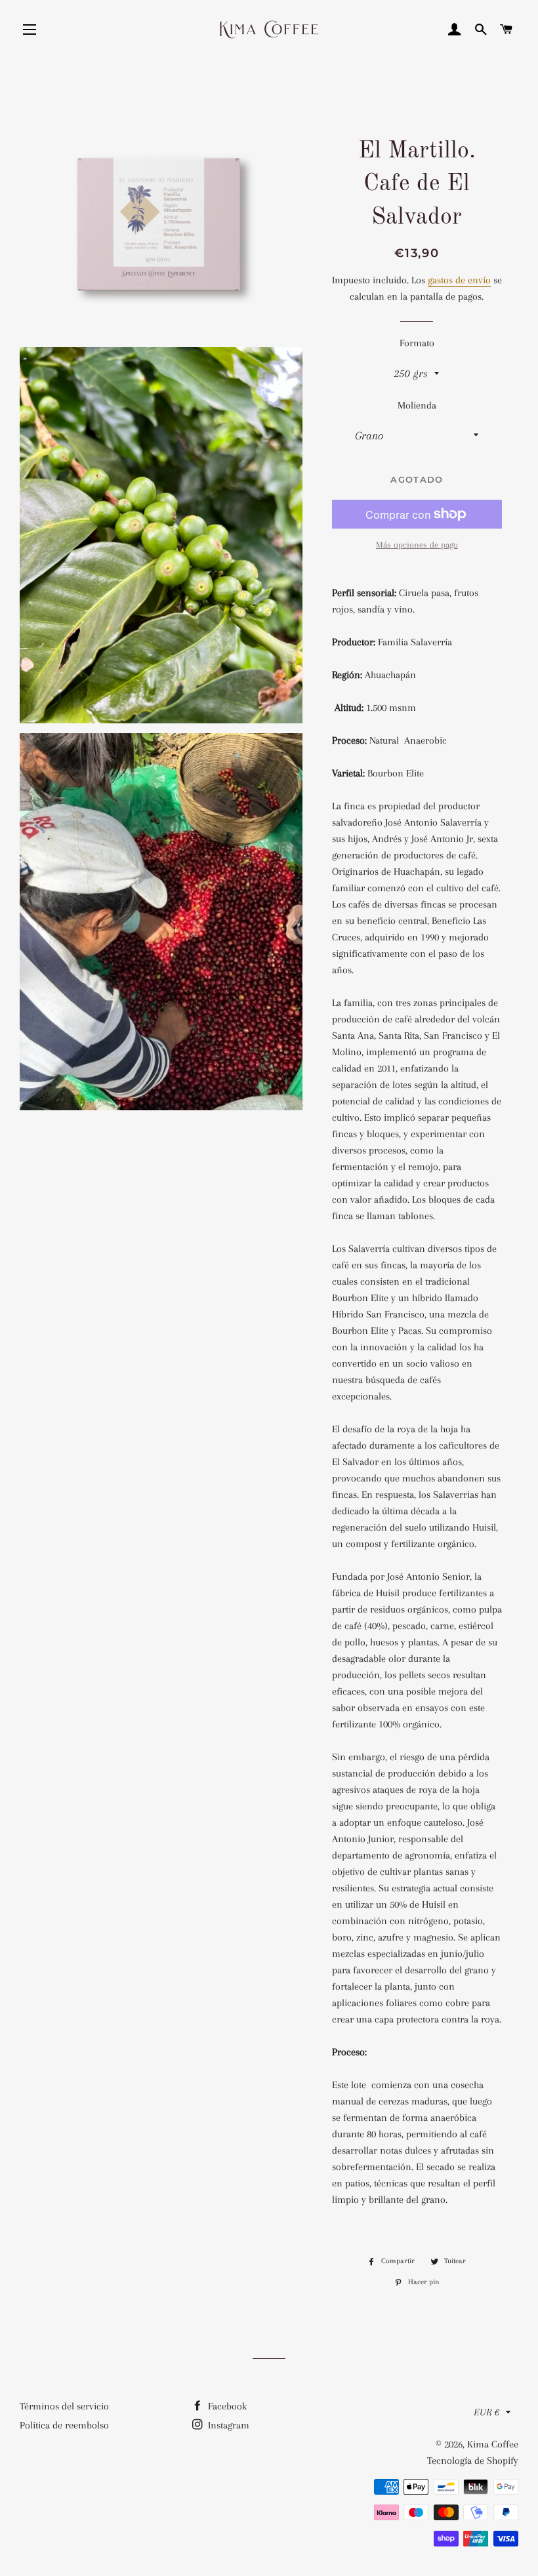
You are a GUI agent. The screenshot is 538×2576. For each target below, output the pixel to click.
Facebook (226, 2406)
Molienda (417, 405)
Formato (417, 343)
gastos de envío (459, 280)
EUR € (486, 2412)
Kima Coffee (493, 2444)
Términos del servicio (64, 2406)
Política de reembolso (64, 2425)
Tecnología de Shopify (473, 2461)
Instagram (227, 2425)
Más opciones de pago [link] (417, 545)
